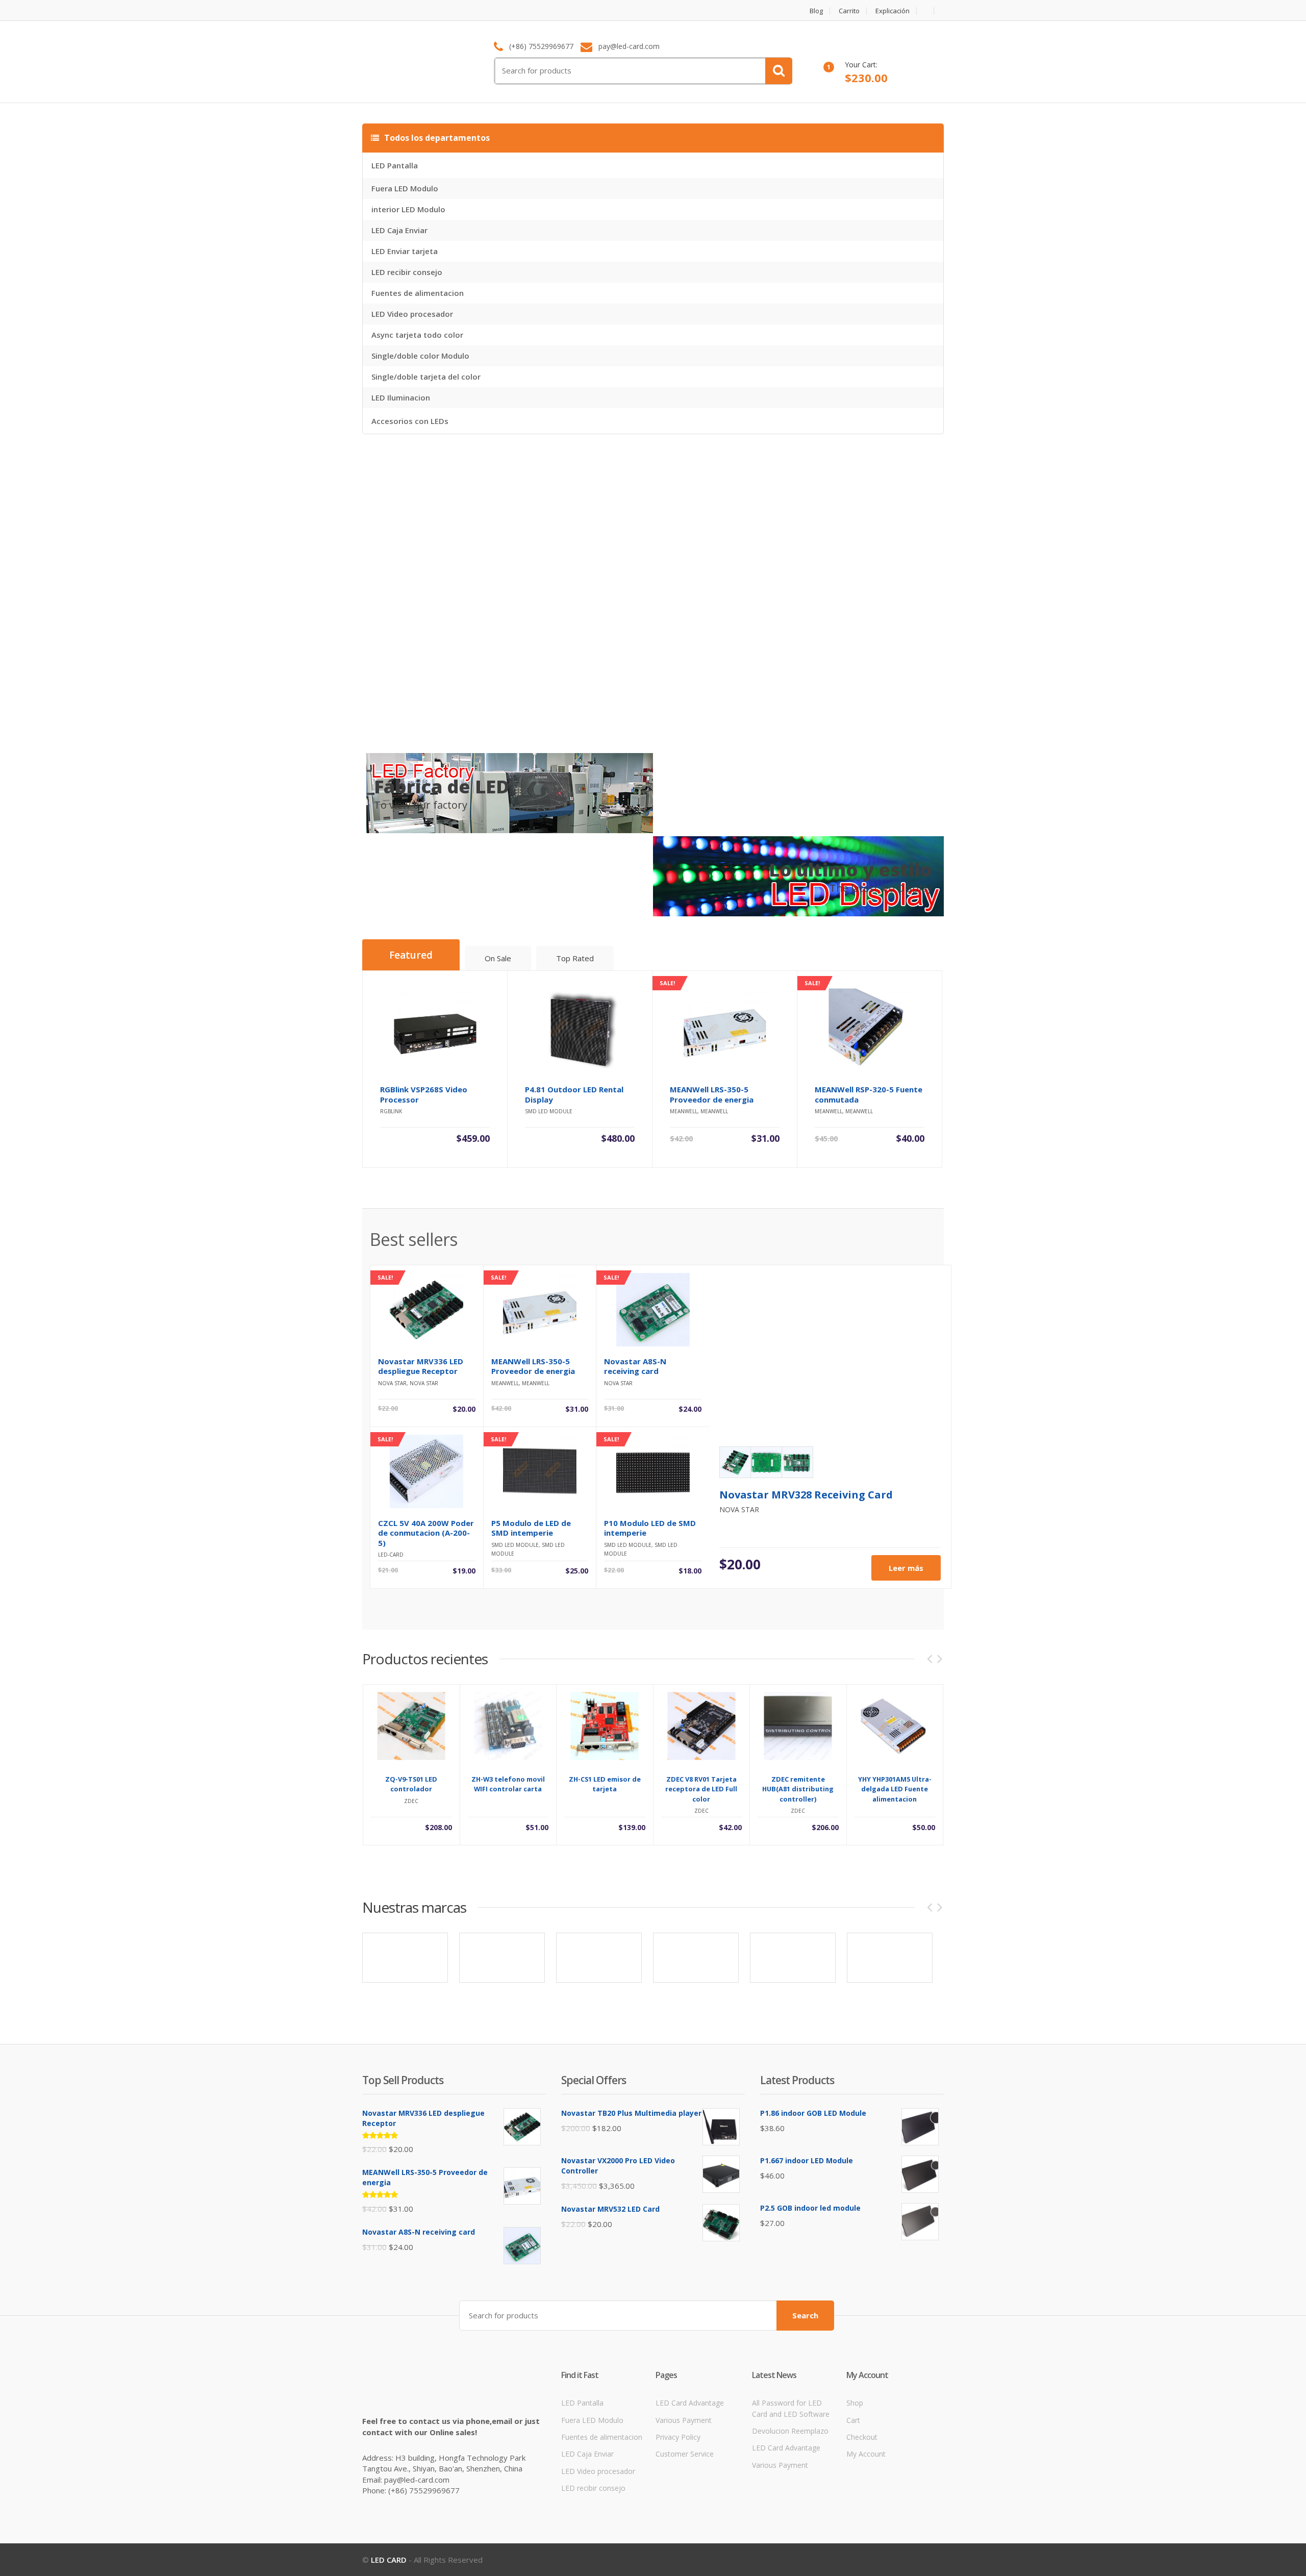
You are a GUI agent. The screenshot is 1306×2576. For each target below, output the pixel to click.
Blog (816, 11)
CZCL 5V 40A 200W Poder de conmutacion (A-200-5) (426, 1533)
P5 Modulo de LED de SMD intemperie (531, 1528)
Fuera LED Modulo (405, 188)
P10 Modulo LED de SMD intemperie (650, 1528)
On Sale (498, 958)
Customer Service (685, 2454)
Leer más (906, 1568)
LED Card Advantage (690, 2403)
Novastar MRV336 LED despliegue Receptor (421, 1366)
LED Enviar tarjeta (405, 251)
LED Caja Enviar (399, 230)
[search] (779, 71)
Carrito (849, 11)
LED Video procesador (412, 314)
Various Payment (684, 2420)
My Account (866, 2454)
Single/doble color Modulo (420, 356)
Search (805, 2315)
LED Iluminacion (401, 397)
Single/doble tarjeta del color (426, 377)
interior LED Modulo (408, 209)
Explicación (893, 11)
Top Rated (575, 958)
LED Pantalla (395, 165)
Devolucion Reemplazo (790, 2431)
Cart (853, 2420)
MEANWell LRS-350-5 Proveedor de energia (533, 1366)
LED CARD (389, 2560)
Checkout (862, 2437)
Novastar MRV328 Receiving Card (806, 1495)
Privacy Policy (678, 2437)
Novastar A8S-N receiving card (635, 1366)
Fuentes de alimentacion (418, 293)
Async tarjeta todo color (417, 335)
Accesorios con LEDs (410, 421)
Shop (855, 2403)
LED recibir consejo (407, 272)
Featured (411, 955)
